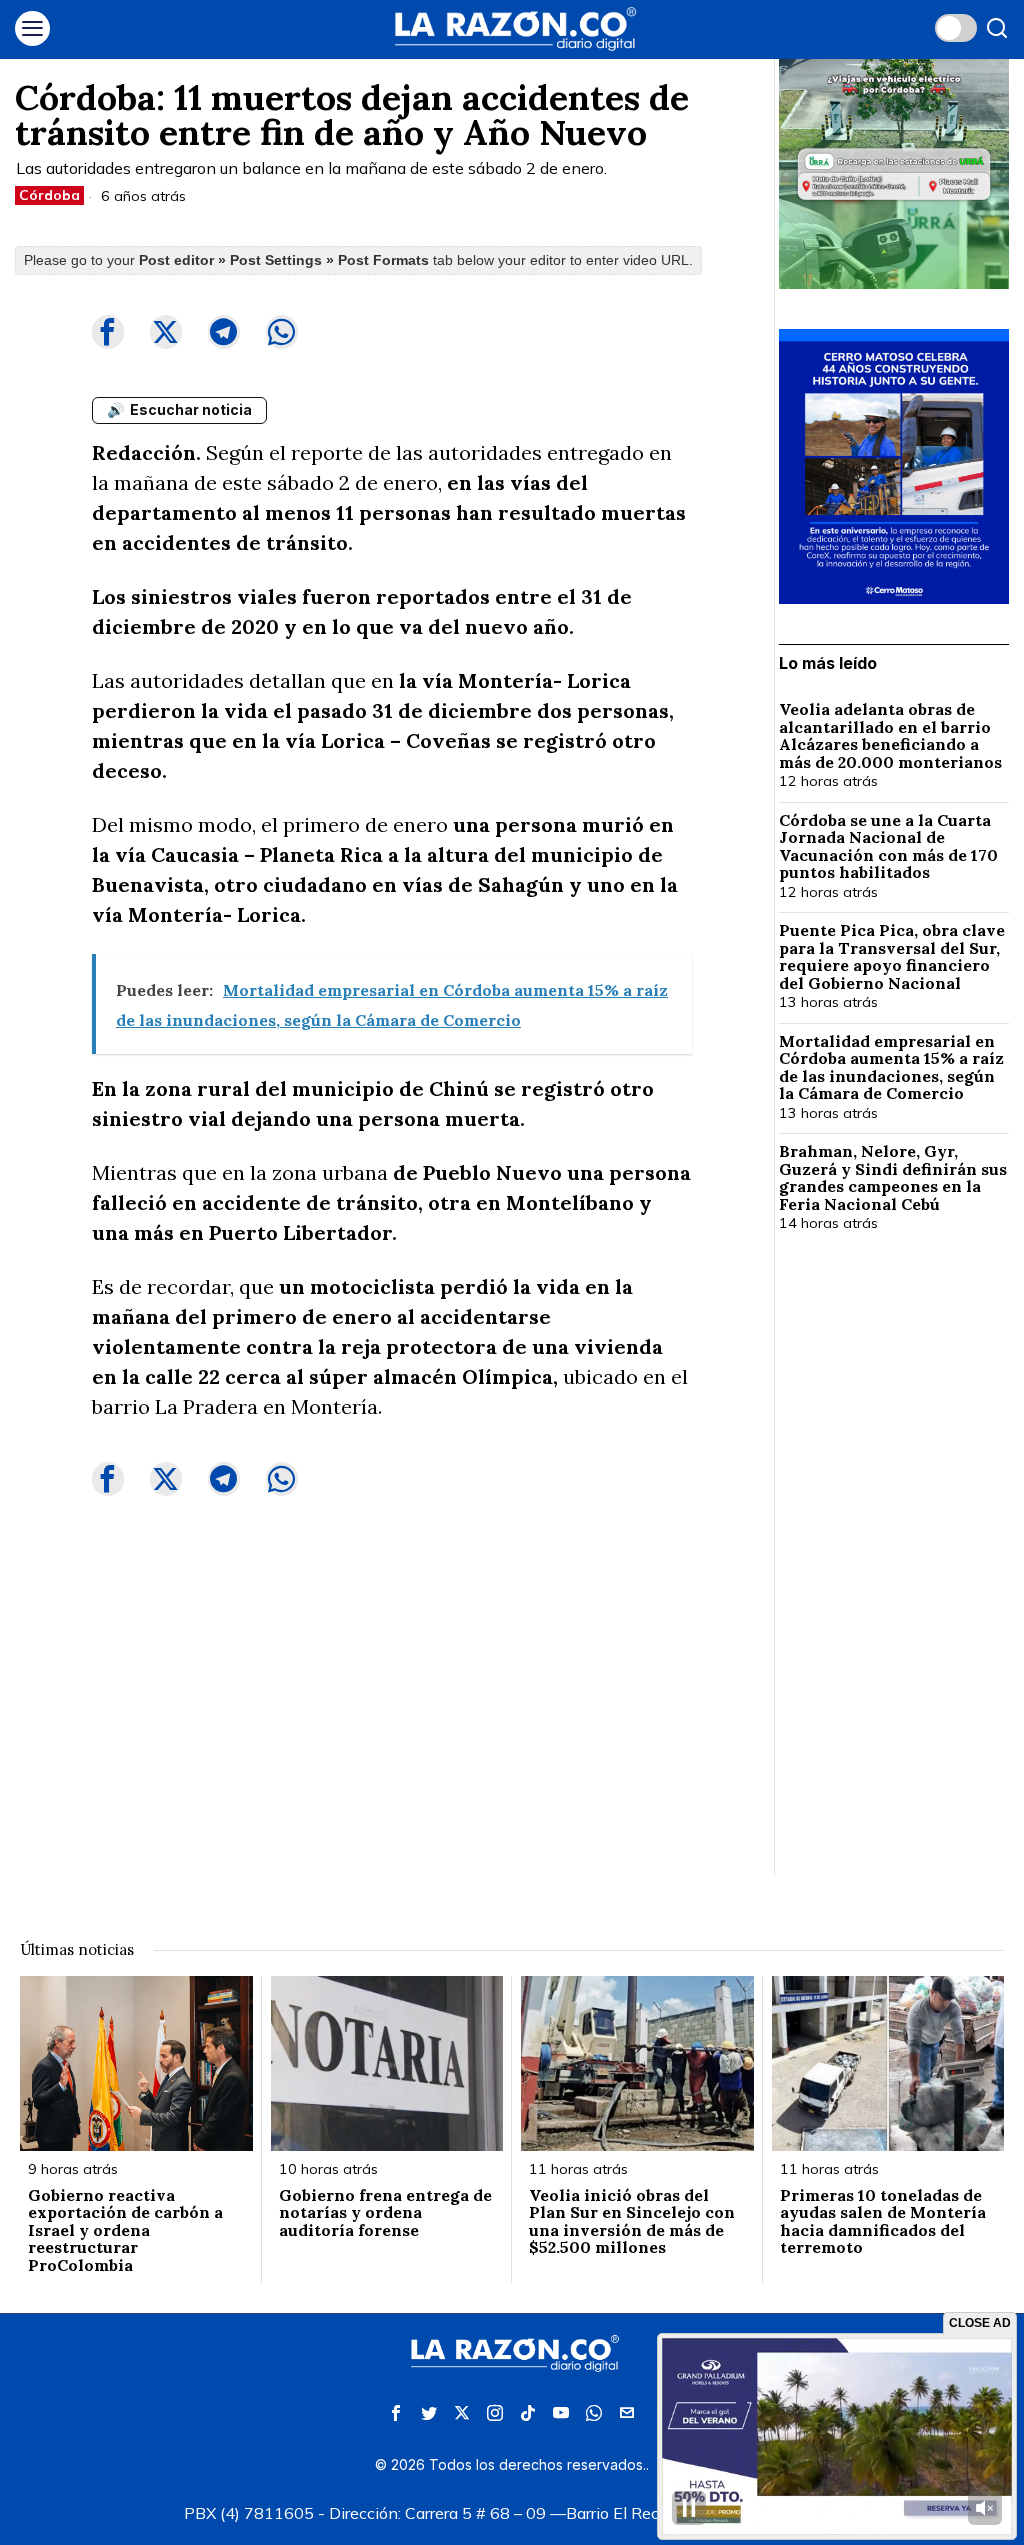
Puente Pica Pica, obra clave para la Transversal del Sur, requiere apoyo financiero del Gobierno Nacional (892, 957)
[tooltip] (108, 332)
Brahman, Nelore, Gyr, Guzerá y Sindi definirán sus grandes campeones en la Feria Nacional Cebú (893, 1178)
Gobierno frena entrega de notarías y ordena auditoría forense (385, 2213)
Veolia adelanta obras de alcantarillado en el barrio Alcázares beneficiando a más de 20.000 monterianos (892, 736)
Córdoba (49, 195)
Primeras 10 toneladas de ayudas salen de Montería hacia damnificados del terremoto (883, 2222)
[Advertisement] (894, 1574)
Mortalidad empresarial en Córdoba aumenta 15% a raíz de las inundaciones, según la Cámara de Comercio (891, 1068)
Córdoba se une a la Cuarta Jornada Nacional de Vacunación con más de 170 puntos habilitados (888, 847)
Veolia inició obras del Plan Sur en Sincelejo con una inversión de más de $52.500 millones (632, 2222)
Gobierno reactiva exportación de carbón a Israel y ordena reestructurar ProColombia (125, 2231)
